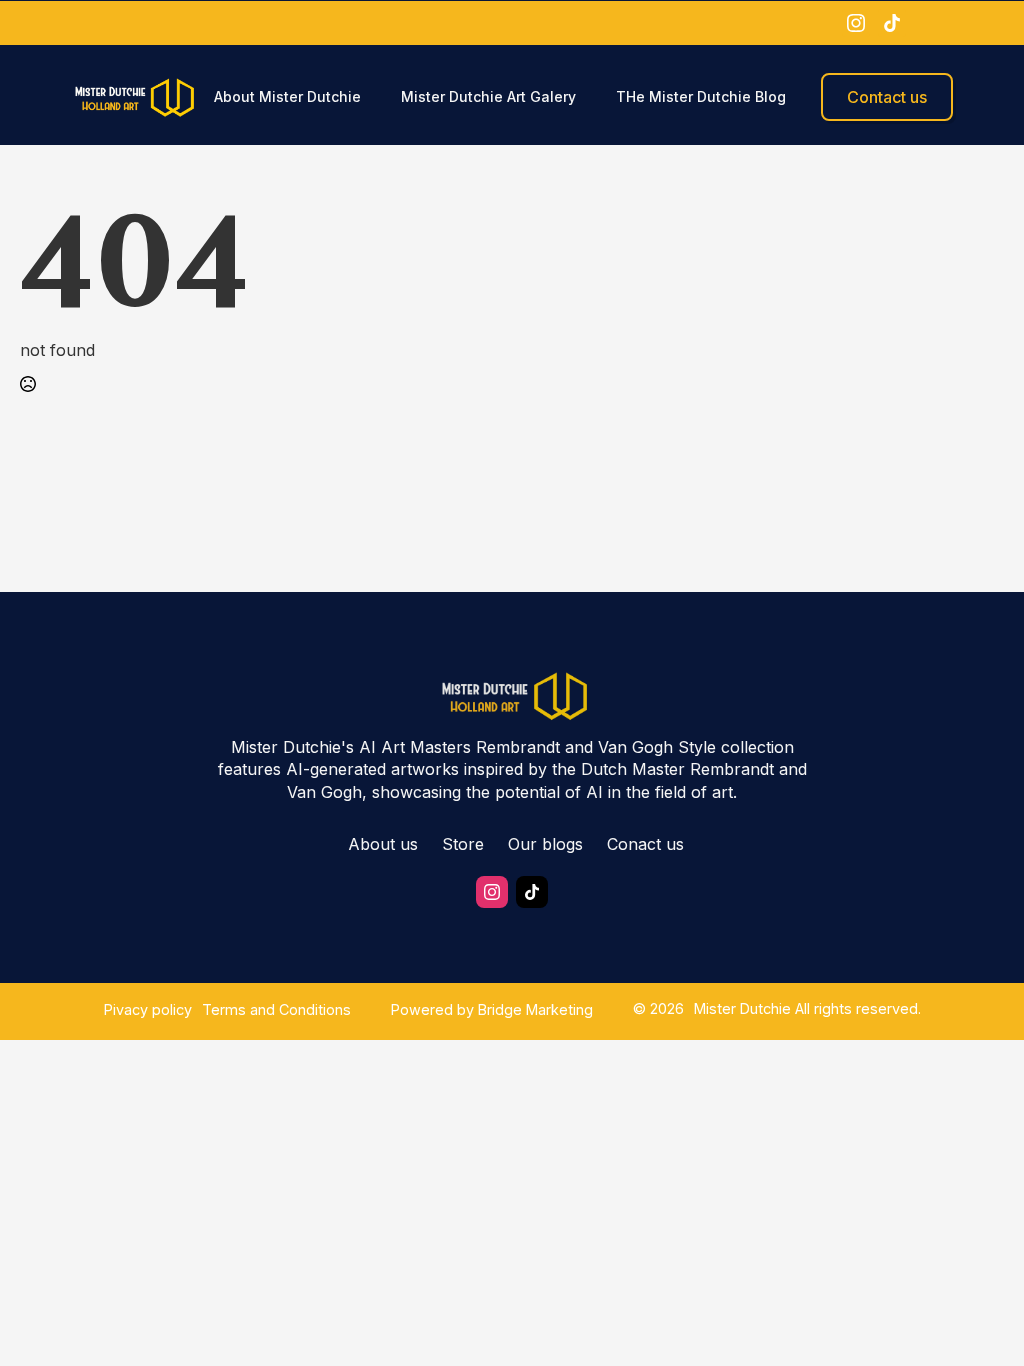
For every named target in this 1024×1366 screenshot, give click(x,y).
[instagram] (856, 23)
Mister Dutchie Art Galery (488, 96)
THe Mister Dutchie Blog (701, 96)
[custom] (892, 23)
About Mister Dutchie (287, 96)
